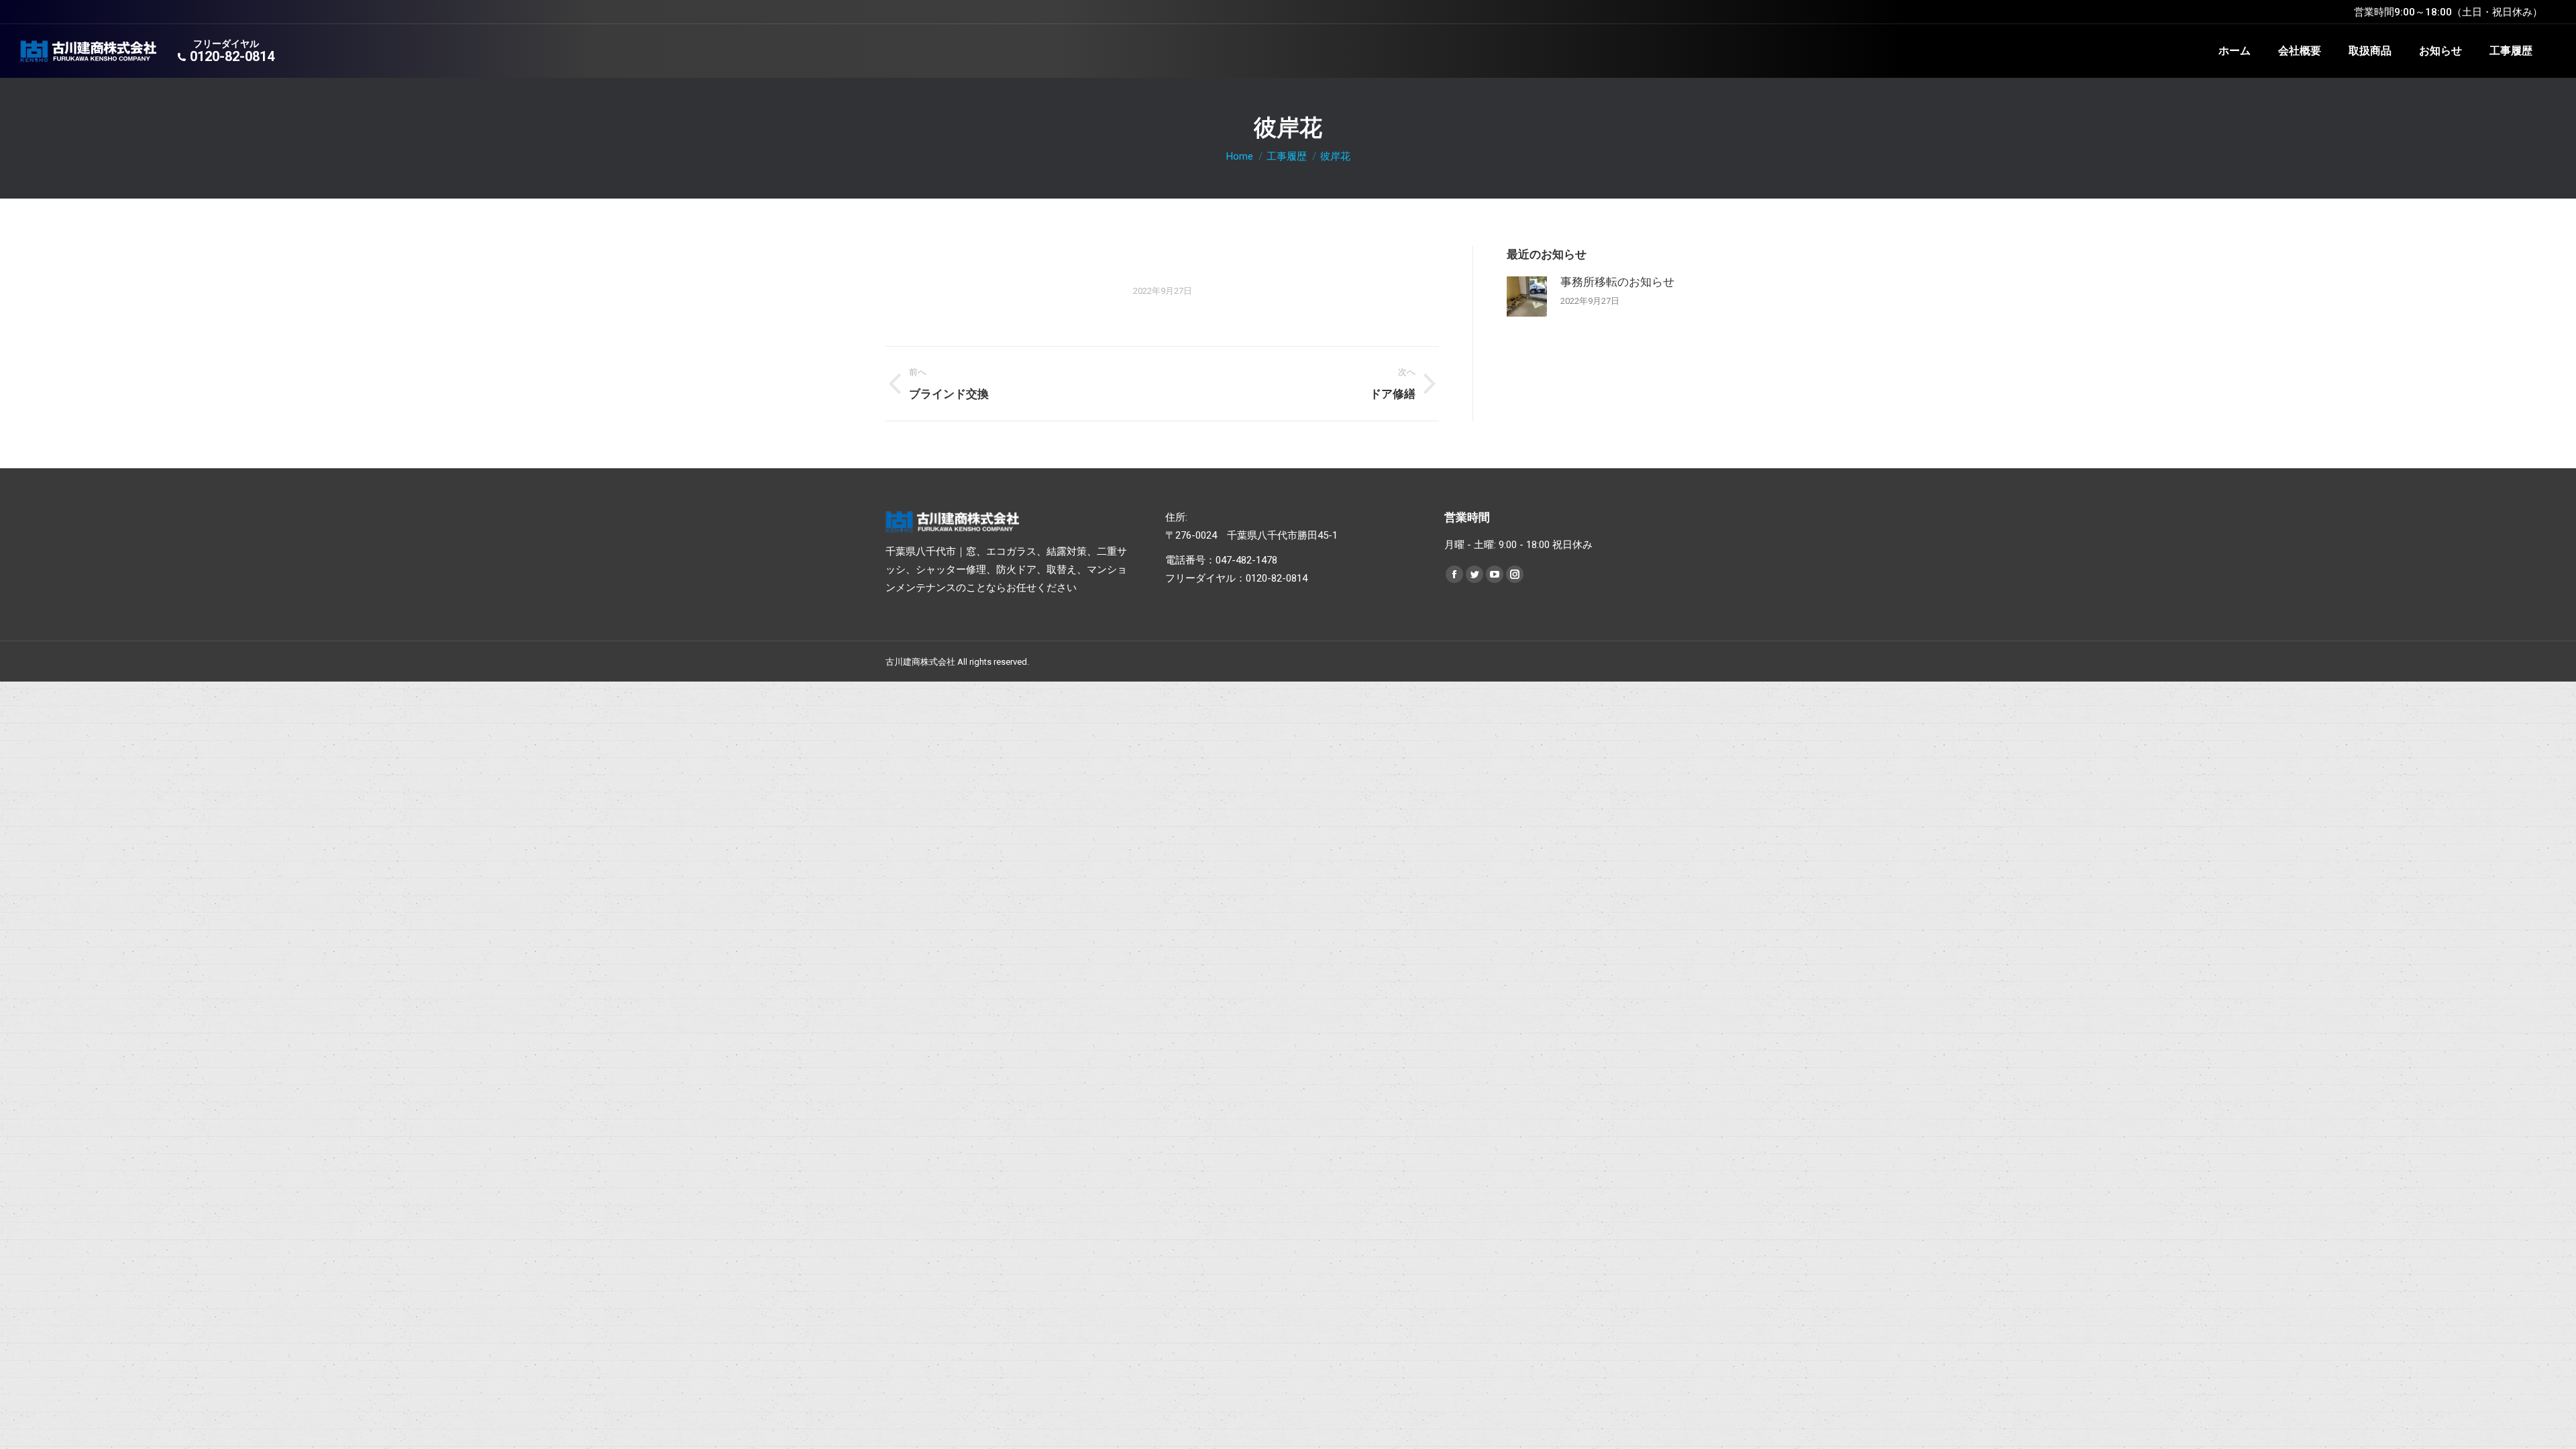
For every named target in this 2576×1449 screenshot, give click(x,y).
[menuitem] (2235, 51)
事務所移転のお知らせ (1617, 282)
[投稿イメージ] (1527, 297)
